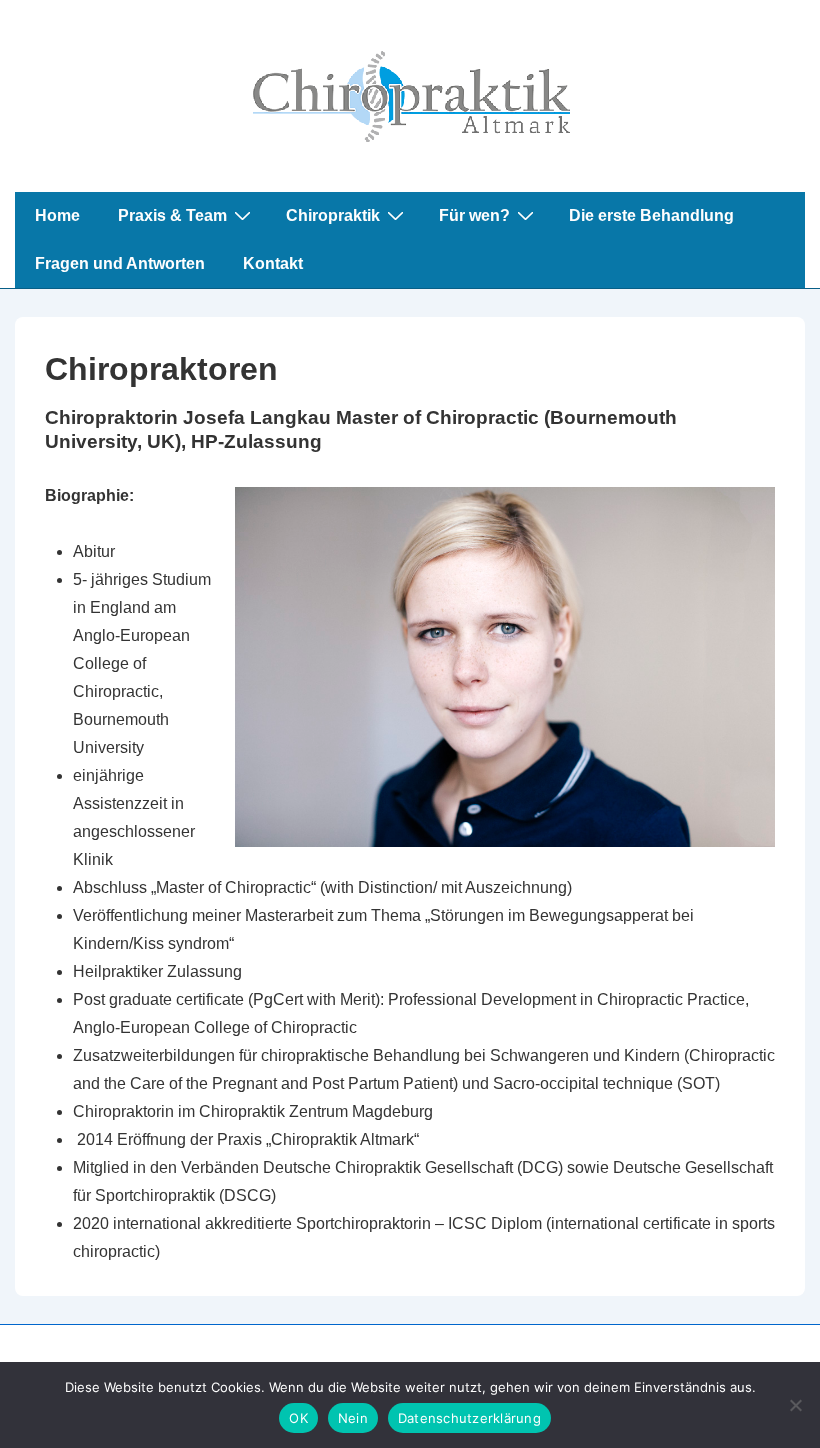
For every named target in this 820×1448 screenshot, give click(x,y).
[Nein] (795, 1405)
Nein (353, 1418)
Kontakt (273, 263)
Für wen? (474, 215)
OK (298, 1418)
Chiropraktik (333, 215)
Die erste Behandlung (651, 215)
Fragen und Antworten (120, 263)
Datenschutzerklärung (469, 1418)
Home (57, 215)
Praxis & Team (172, 215)
